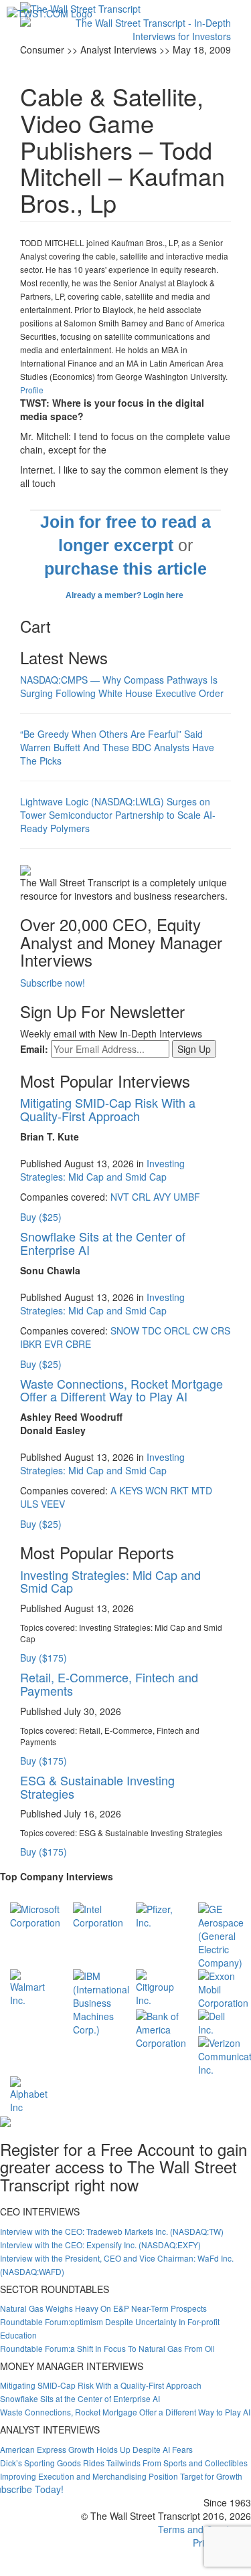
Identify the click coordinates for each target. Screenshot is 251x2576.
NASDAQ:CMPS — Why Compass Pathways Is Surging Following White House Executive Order (122, 686)
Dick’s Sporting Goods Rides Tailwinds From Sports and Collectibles (124, 2463)
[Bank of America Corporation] (161, 2027)
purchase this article (125, 569)
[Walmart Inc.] (31, 1986)
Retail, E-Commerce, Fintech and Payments (109, 1684)
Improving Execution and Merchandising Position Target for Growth (121, 2476)
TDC (152, 1330)
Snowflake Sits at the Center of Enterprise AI (103, 1243)
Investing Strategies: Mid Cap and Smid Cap (102, 1170)
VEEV (53, 1504)
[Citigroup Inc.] (157, 1986)
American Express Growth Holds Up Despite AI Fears (96, 2449)
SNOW (125, 1330)
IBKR (31, 1344)
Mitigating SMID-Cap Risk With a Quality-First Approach (108, 1109)
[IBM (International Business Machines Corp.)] (101, 2001)
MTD (202, 1490)
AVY (162, 1197)
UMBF (187, 1197)
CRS (221, 1330)
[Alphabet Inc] (31, 2093)
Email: (34, 1049)
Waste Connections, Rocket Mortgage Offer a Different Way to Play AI (121, 1390)
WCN (156, 1490)
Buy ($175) (44, 1658)
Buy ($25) (41, 1217)
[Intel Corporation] (98, 1914)
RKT (179, 1490)
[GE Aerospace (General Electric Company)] (221, 1934)
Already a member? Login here (125, 595)
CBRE (78, 1344)
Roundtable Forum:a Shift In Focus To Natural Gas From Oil (107, 2348)
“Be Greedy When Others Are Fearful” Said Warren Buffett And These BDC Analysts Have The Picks (117, 747)
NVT (120, 1197)
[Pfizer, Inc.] (157, 1914)
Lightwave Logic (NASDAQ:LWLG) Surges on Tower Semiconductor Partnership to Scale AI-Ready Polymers (118, 815)
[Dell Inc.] (220, 2021)
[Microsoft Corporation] (35, 1914)
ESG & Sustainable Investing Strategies (97, 1787)
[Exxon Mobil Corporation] (223, 1987)
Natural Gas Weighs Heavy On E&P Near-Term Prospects (103, 2308)
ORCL (177, 1330)
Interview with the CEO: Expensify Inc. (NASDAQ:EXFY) (100, 2245)
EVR (54, 1344)
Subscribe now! (53, 983)
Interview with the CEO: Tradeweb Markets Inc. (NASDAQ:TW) (112, 2231)
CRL (141, 1197)
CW (200, 1330)
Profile (32, 390)
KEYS (131, 1490)
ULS (29, 1504)
